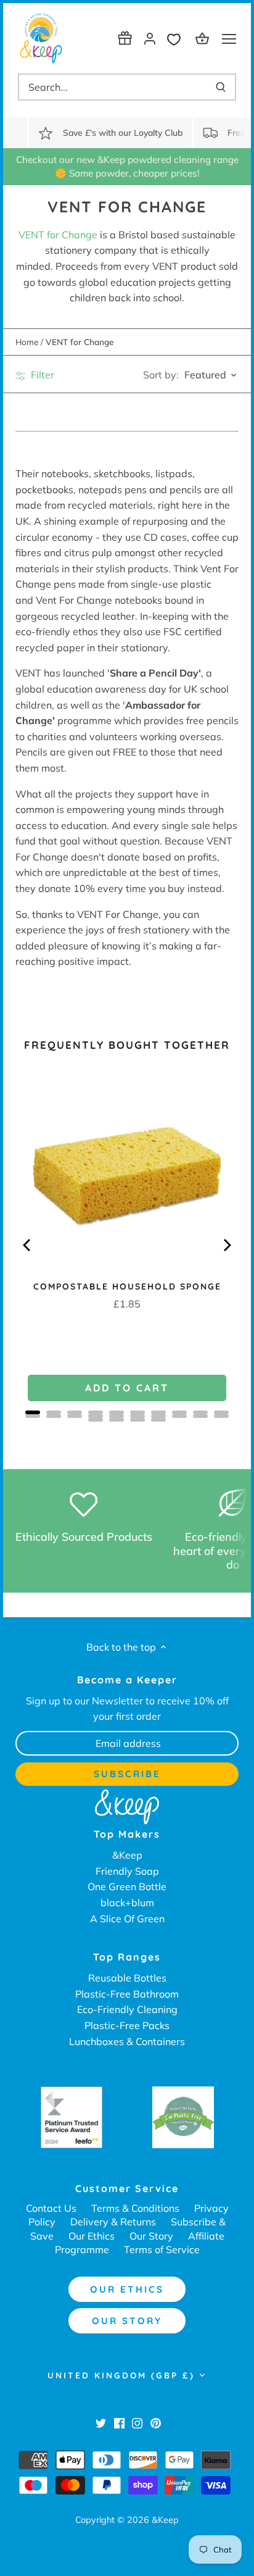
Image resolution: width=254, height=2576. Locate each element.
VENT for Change (58, 235)
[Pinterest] (156, 2422)
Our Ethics (92, 2236)
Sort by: (161, 375)
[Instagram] (137, 2422)
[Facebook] (119, 2422)
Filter (41, 375)
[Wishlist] (177, 38)
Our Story (151, 2236)
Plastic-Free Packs (127, 2025)
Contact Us (51, 2208)
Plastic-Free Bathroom (127, 1994)
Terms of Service (162, 2249)
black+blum (127, 1903)
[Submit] (221, 87)
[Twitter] (101, 2422)
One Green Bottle (127, 1886)
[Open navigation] (229, 39)
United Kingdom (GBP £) (121, 2375)
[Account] (150, 38)
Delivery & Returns (113, 2222)
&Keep (127, 1855)
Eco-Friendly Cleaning (127, 2009)
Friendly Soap (127, 1871)
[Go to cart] (204, 38)
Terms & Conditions (135, 2208)
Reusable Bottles (127, 1978)
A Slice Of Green (127, 1919)
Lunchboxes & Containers (127, 2041)
